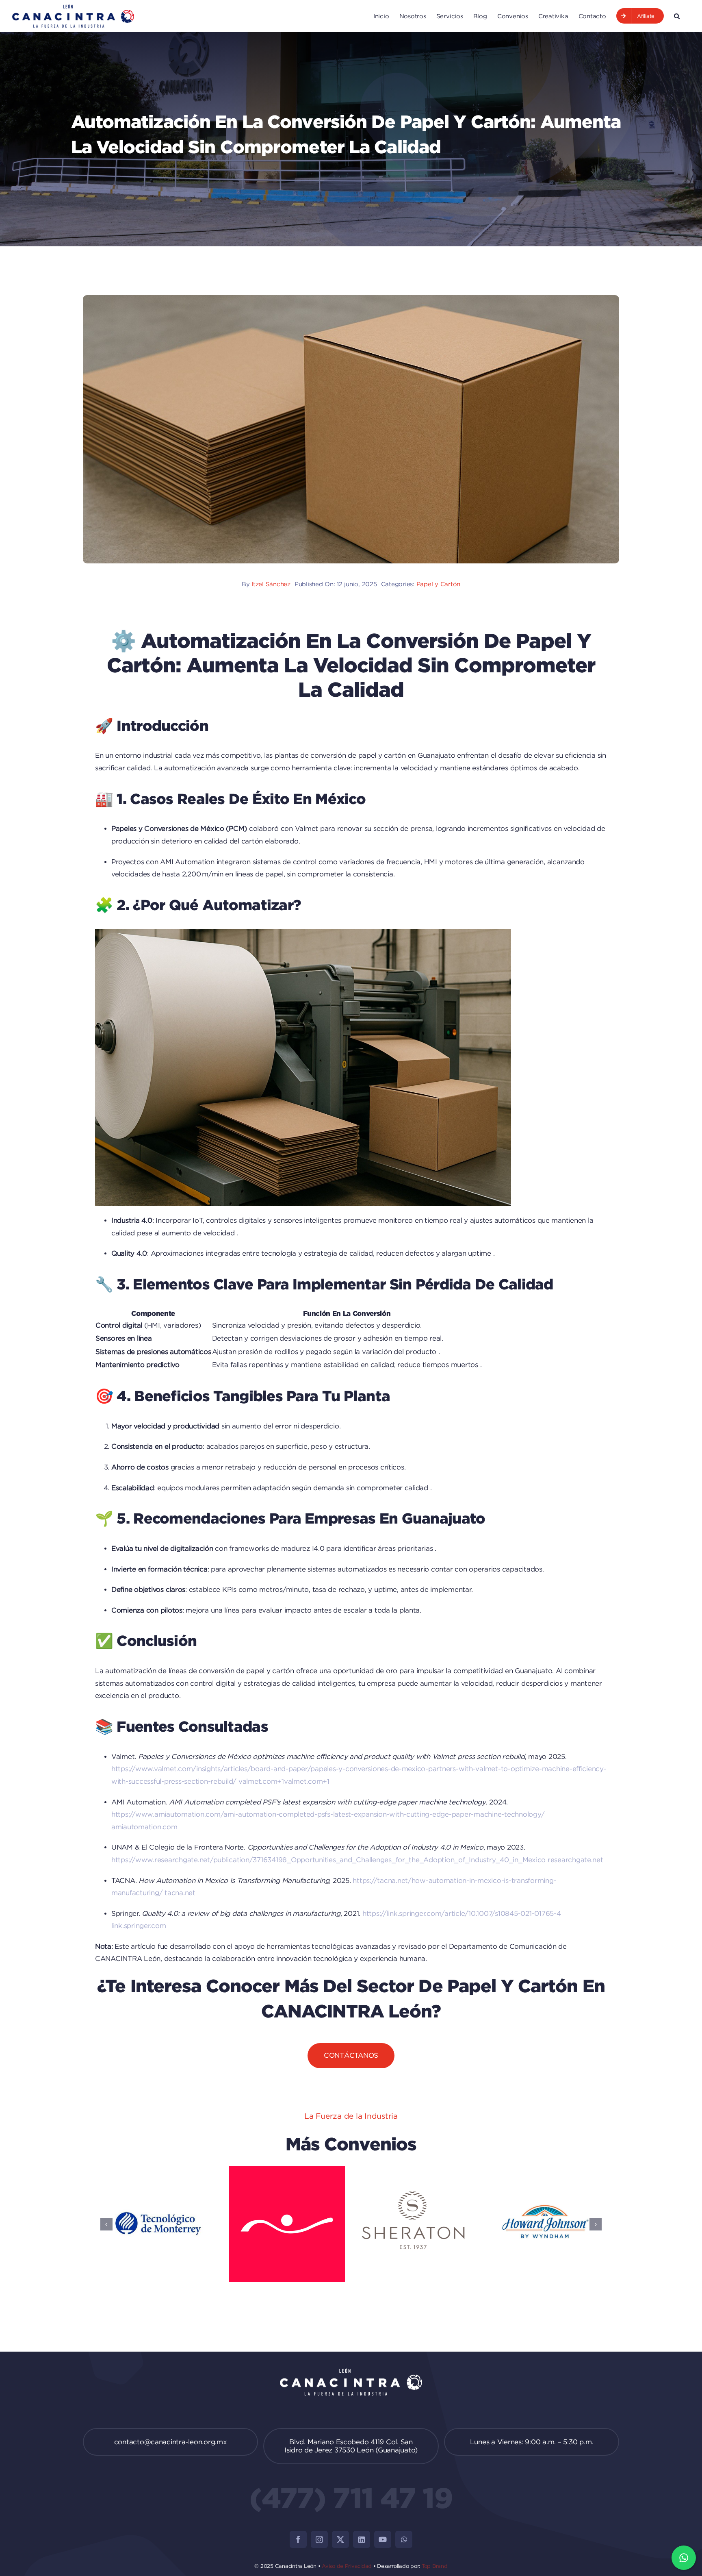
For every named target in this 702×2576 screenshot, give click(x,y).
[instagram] (319, 2539)
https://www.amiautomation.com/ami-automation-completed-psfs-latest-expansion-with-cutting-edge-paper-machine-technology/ (328, 1814)
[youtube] (383, 2539)
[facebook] (298, 2539)
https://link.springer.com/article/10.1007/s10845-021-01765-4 (462, 1913)
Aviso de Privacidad (347, 2566)
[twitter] (340, 2539)
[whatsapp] (404, 2539)
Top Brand (435, 2566)
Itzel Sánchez (271, 584)
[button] (677, 16)
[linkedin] (362, 2539)
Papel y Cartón (438, 584)
